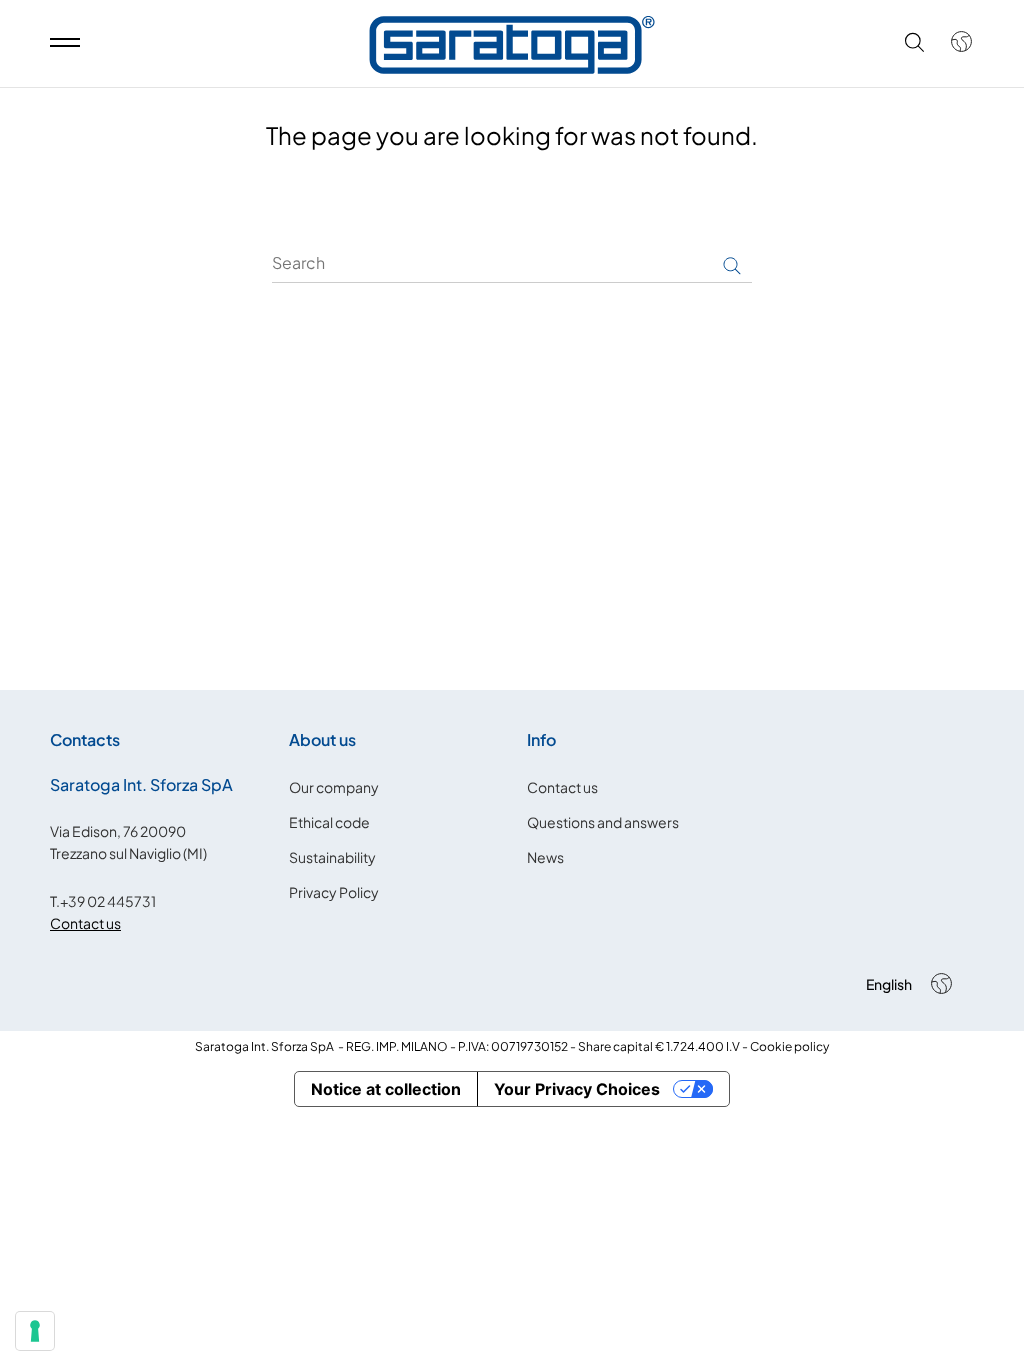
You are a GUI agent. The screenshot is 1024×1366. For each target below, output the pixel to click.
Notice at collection (386, 1089)
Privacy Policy (334, 892)
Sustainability (332, 857)
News (545, 857)
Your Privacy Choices (577, 1089)
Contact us (85, 923)
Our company (334, 787)
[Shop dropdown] (951, 42)
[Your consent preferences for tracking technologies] (35, 1331)
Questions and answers (603, 822)
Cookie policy (789, 1046)
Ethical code (329, 822)
